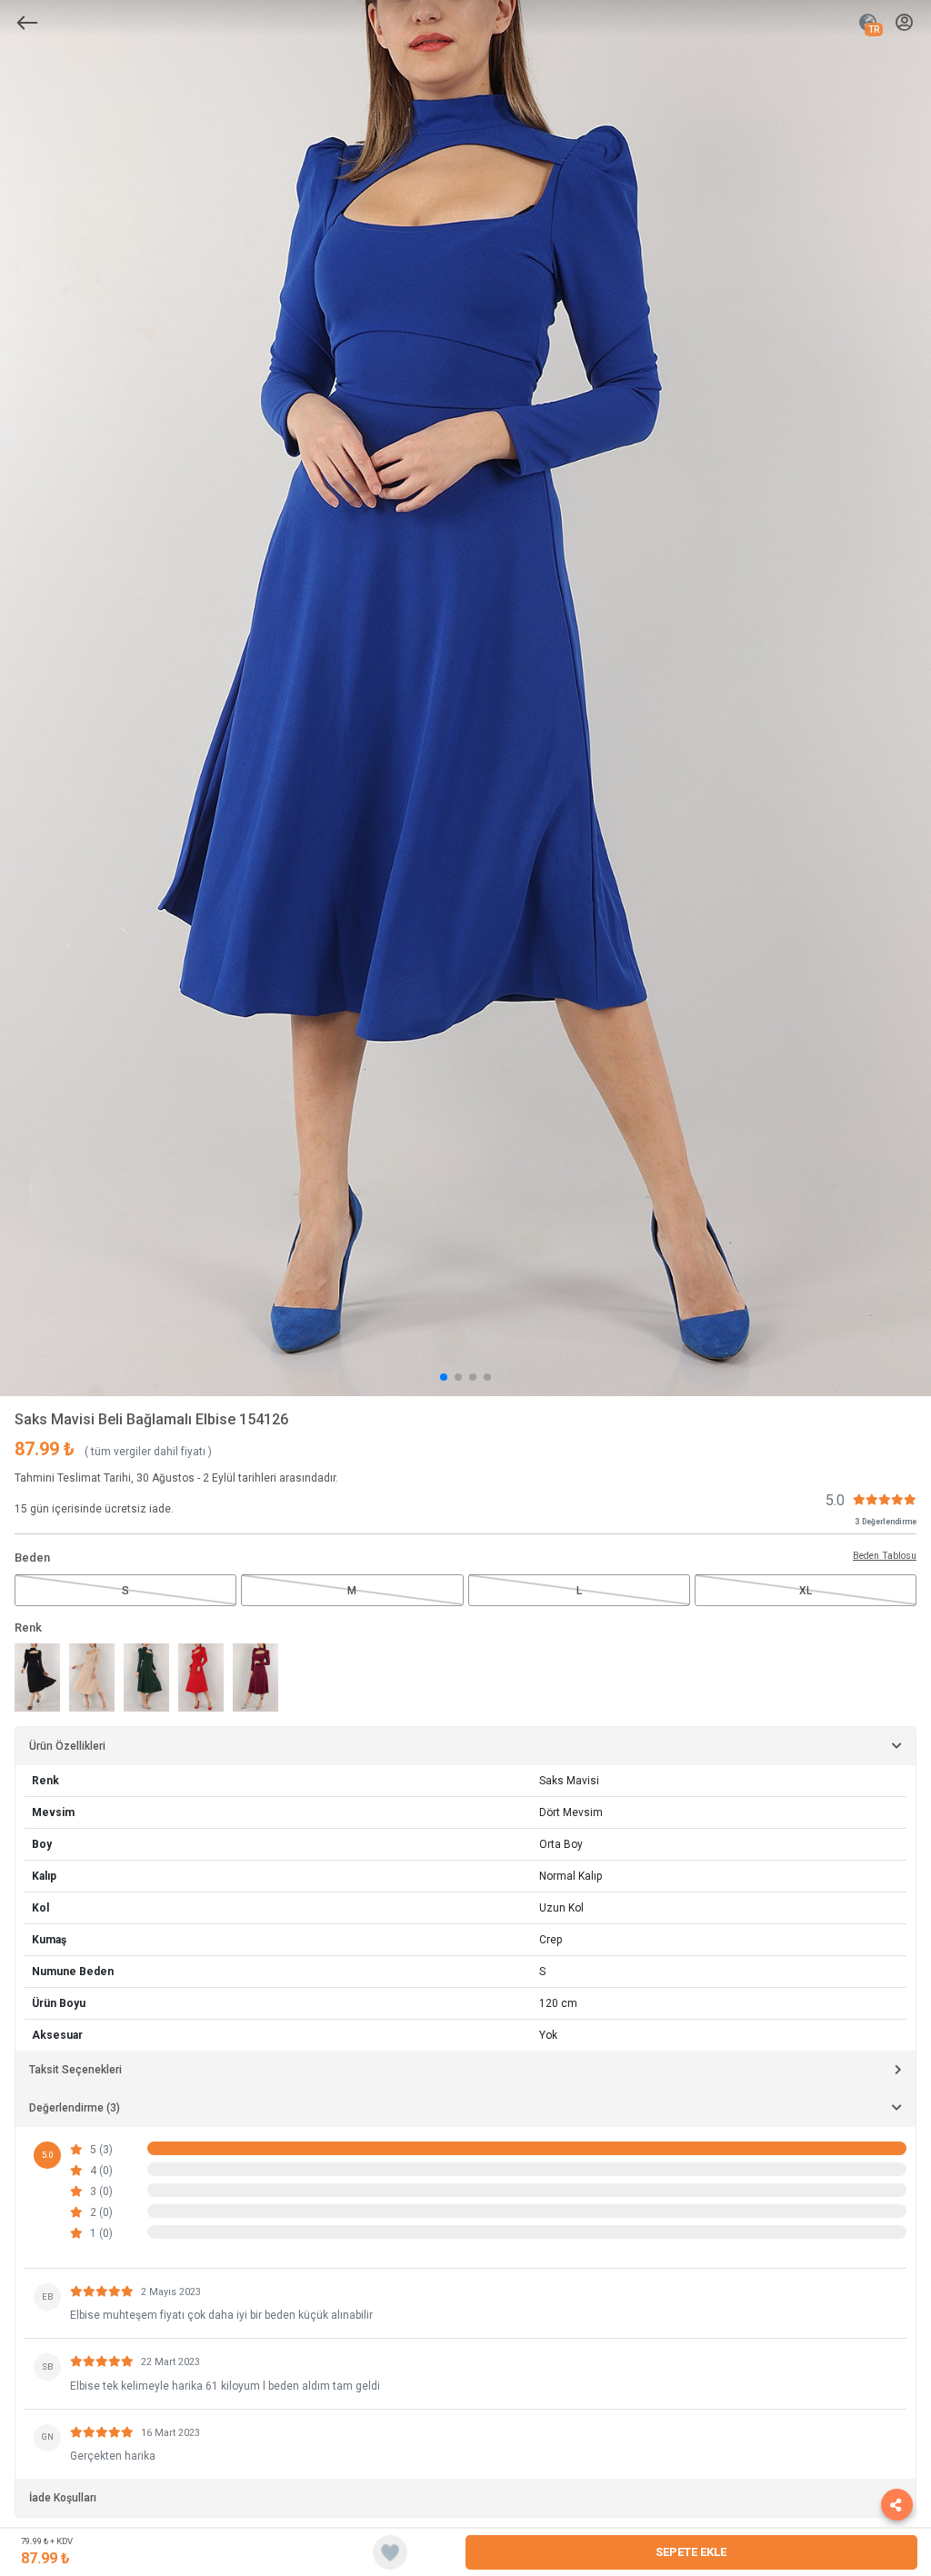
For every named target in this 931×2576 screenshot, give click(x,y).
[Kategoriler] (27, 23)
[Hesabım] (904, 23)
